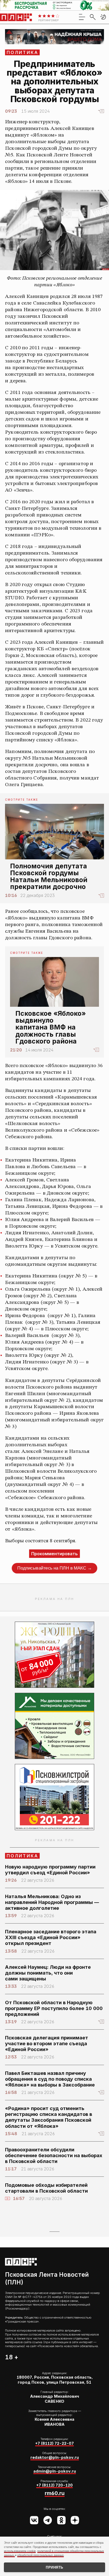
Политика (23, 52)
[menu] (82, 17)
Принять (54, 2567)
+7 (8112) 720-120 (54, 2485)
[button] (103, 17)
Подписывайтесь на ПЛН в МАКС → (54, 1568)
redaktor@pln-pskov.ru (55, 2457)
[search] (93, 17)
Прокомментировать (54, 1554)
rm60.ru (55, 2493)
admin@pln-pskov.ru (55, 2471)
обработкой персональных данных (40, 2555)
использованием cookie (20, 2551)
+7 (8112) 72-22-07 (54, 2443)
